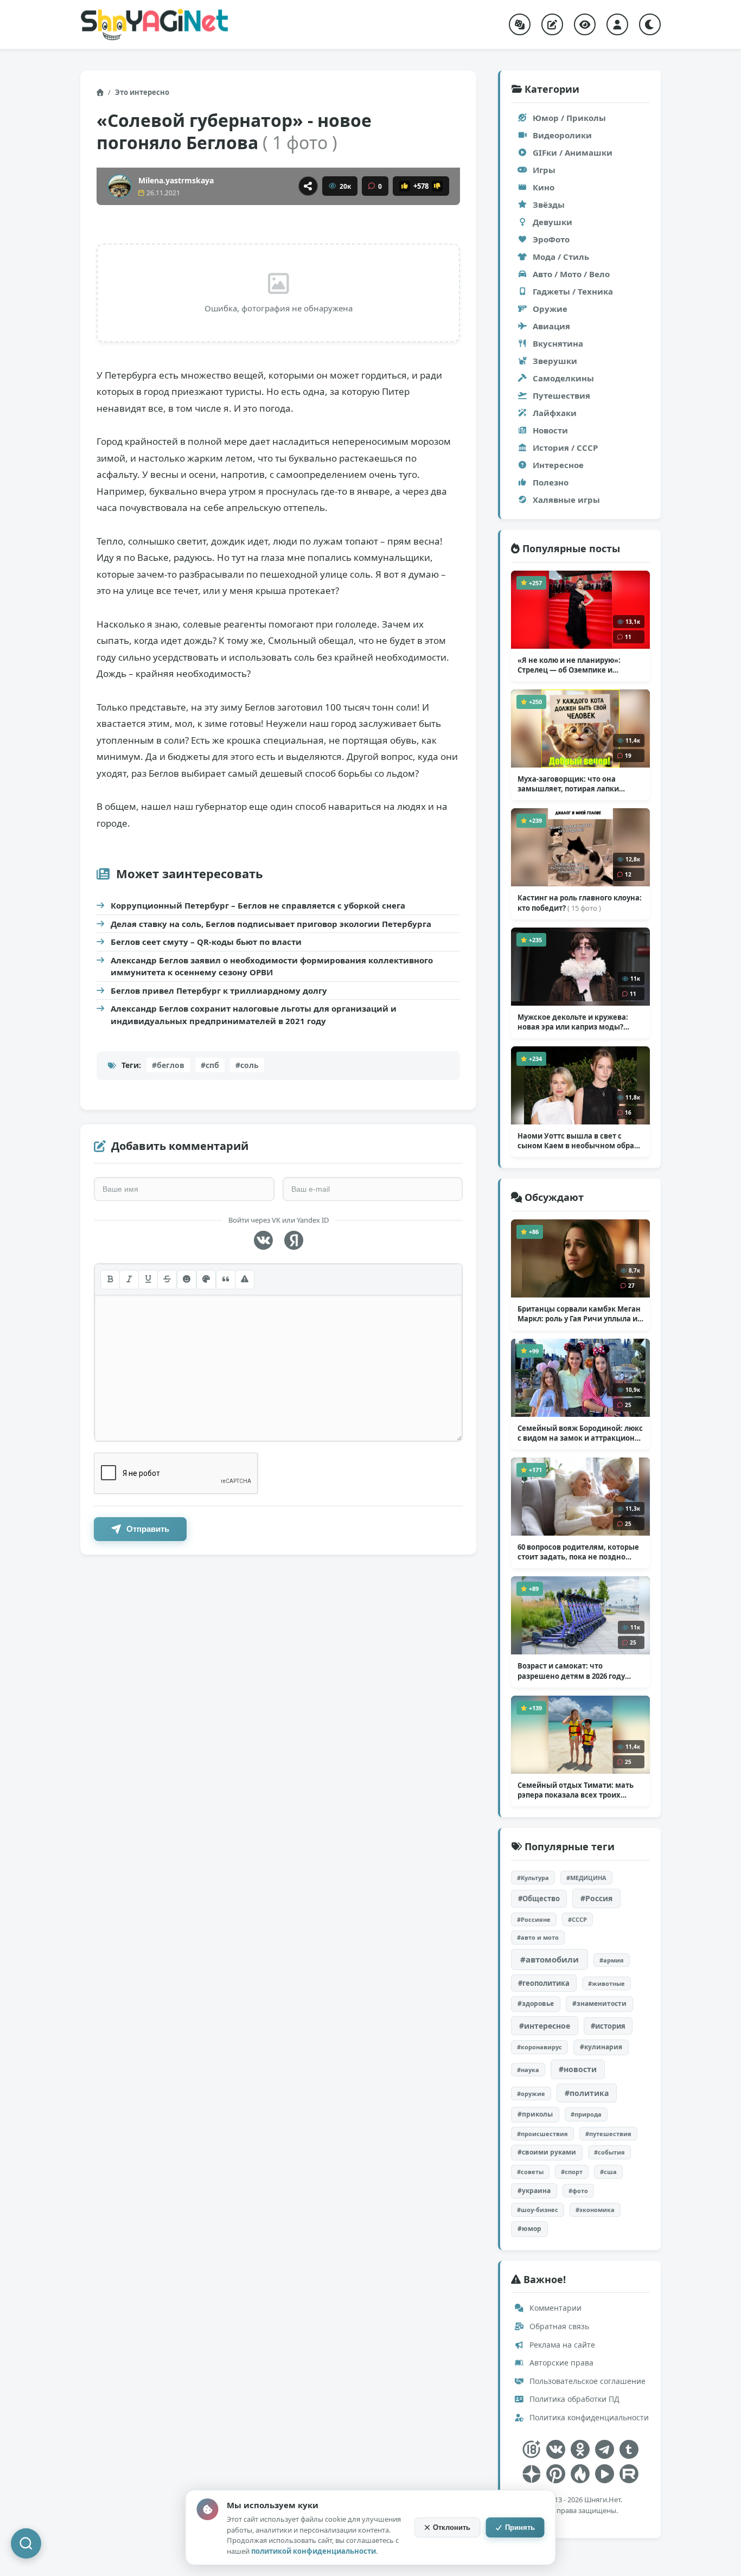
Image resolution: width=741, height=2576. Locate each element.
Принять (520, 2527)
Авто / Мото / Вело (571, 274)
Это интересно (142, 92)
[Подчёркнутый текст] (148, 1280)
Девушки (552, 222)
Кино (544, 187)
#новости (578, 2069)
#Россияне (534, 1919)
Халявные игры (566, 500)
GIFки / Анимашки (573, 152)
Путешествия (561, 395)
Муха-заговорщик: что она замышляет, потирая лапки (568, 784)
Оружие (550, 309)
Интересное (558, 465)
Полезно (551, 482)
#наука (528, 2070)
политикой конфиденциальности (314, 2551)
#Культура (533, 1878)
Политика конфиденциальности (588, 2417)
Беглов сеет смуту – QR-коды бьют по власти (206, 942)
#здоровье (536, 2003)
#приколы (535, 2114)
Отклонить (452, 2527)
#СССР (577, 1919)
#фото (578, 2191)
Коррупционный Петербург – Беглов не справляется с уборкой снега (258, 905)
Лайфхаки (555, 413)
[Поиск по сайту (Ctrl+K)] (26, 2543)
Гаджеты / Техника (573, 291)
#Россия (596, 1898)
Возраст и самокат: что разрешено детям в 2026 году (571, 1671)
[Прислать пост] (552, 24)
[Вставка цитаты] (226, 1280)
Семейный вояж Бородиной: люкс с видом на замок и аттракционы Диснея (580, 1433)
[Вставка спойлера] (245, 1280)
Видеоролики (562, 135)
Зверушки (555, 361)
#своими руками (547, 2152)
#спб (210, 1065)
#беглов (168, 1065)
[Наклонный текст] (129, 1280)
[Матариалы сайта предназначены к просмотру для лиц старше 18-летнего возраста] (531, 2449)
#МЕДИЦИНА (586, 1878)
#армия (612, 1960)
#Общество (539, 1899)
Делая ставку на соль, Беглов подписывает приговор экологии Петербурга (271, 924)
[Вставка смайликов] (187, 1280)
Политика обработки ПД (573, 2399)
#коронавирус (539, 2047)
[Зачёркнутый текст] (167, 1280)
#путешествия (608, 2134)
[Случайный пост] (520, 24)
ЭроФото (551, 239)
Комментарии (554, 2308)
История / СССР (565, 448)
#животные (606, 1983)
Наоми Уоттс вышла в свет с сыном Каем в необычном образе (580, 1141)
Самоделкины (563, 378)
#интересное (545, 2026)
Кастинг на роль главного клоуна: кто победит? (580, 903)
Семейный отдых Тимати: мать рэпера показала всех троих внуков (576, 1790)
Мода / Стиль (561, 257)
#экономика (595, 2210)
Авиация (551, 326)
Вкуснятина (558, 343)
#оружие (531, 2094)
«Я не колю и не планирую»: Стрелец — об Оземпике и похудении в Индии (570, 665)
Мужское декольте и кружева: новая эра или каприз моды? (573, 1022)
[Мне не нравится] (437, 186)
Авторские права (560, 2363)
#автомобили (550, 1959)
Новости (550, 430)
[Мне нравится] (405, 186)
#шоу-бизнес (538, 2210)
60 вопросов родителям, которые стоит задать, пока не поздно (578, 1552)
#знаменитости (599, 2003)
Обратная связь (558, 2326)
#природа (586, 2114)
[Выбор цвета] (206, 1280)
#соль (247, 1065)
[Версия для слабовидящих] (585, 24)
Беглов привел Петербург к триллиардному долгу (219, 990)
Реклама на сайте (561, 2345)
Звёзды (549, 204)
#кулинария (601, 2047)
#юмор (529, 2229)
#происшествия (542, 2134)
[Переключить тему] (650, 24)
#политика (587, 2093)
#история (608, 2026)
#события (609, 2152)
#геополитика (544, 1983)
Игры (544, 170)
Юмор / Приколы (569, 118)
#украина (534, 2191)
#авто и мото (538, 1937)
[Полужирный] (110, 1280)
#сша (608, 2172)
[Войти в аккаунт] (617, 24)
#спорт (572, 2172)
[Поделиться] (308, 186)
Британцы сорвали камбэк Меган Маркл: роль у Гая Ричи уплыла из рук (579, 1314)
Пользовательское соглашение (586, 2381)
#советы (530, 2172)
